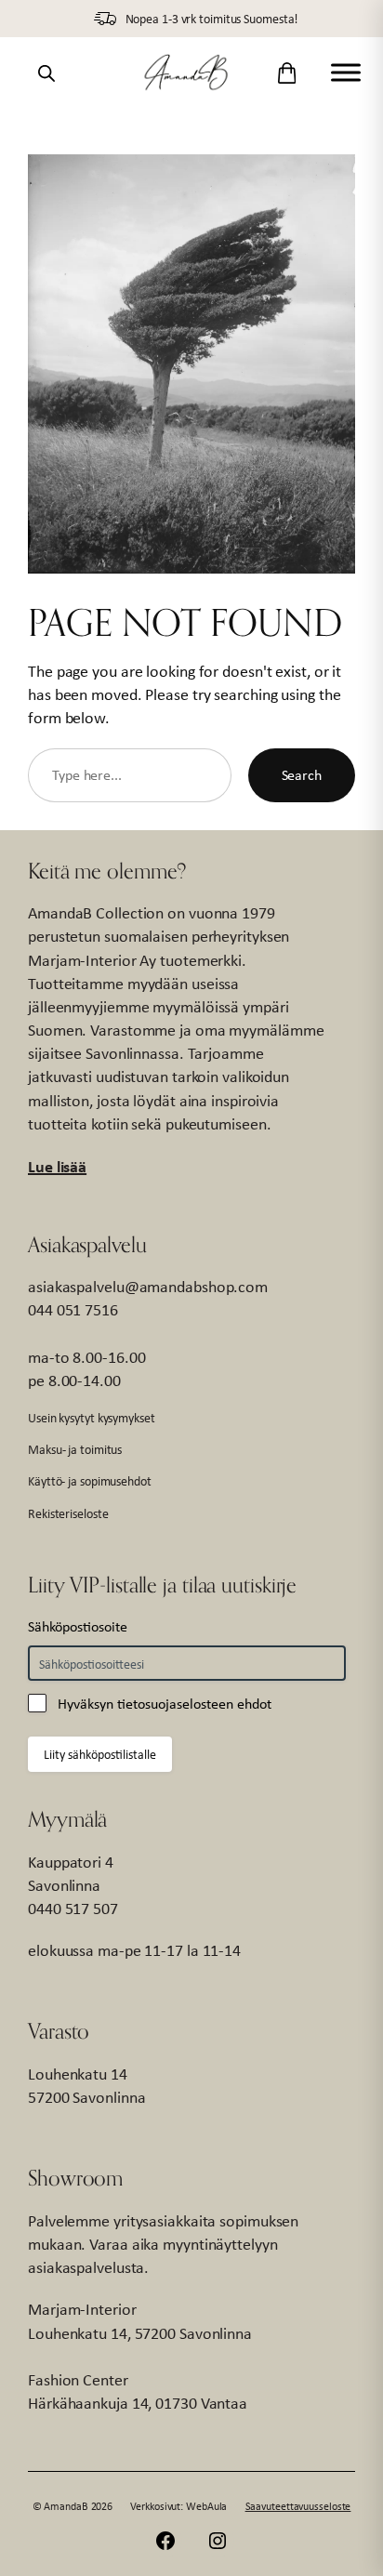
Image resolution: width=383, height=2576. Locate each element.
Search (302, 774)
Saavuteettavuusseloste (298, 2506)
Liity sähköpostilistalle (100, 1754)
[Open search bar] (46, 73)
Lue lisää (57, 1166)
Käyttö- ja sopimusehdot (90, 1481)
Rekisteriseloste (68, 1513)
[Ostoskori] (287, 73)
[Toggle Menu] (346, 73)
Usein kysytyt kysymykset (92, 1418)
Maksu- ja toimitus (75, 1449)
